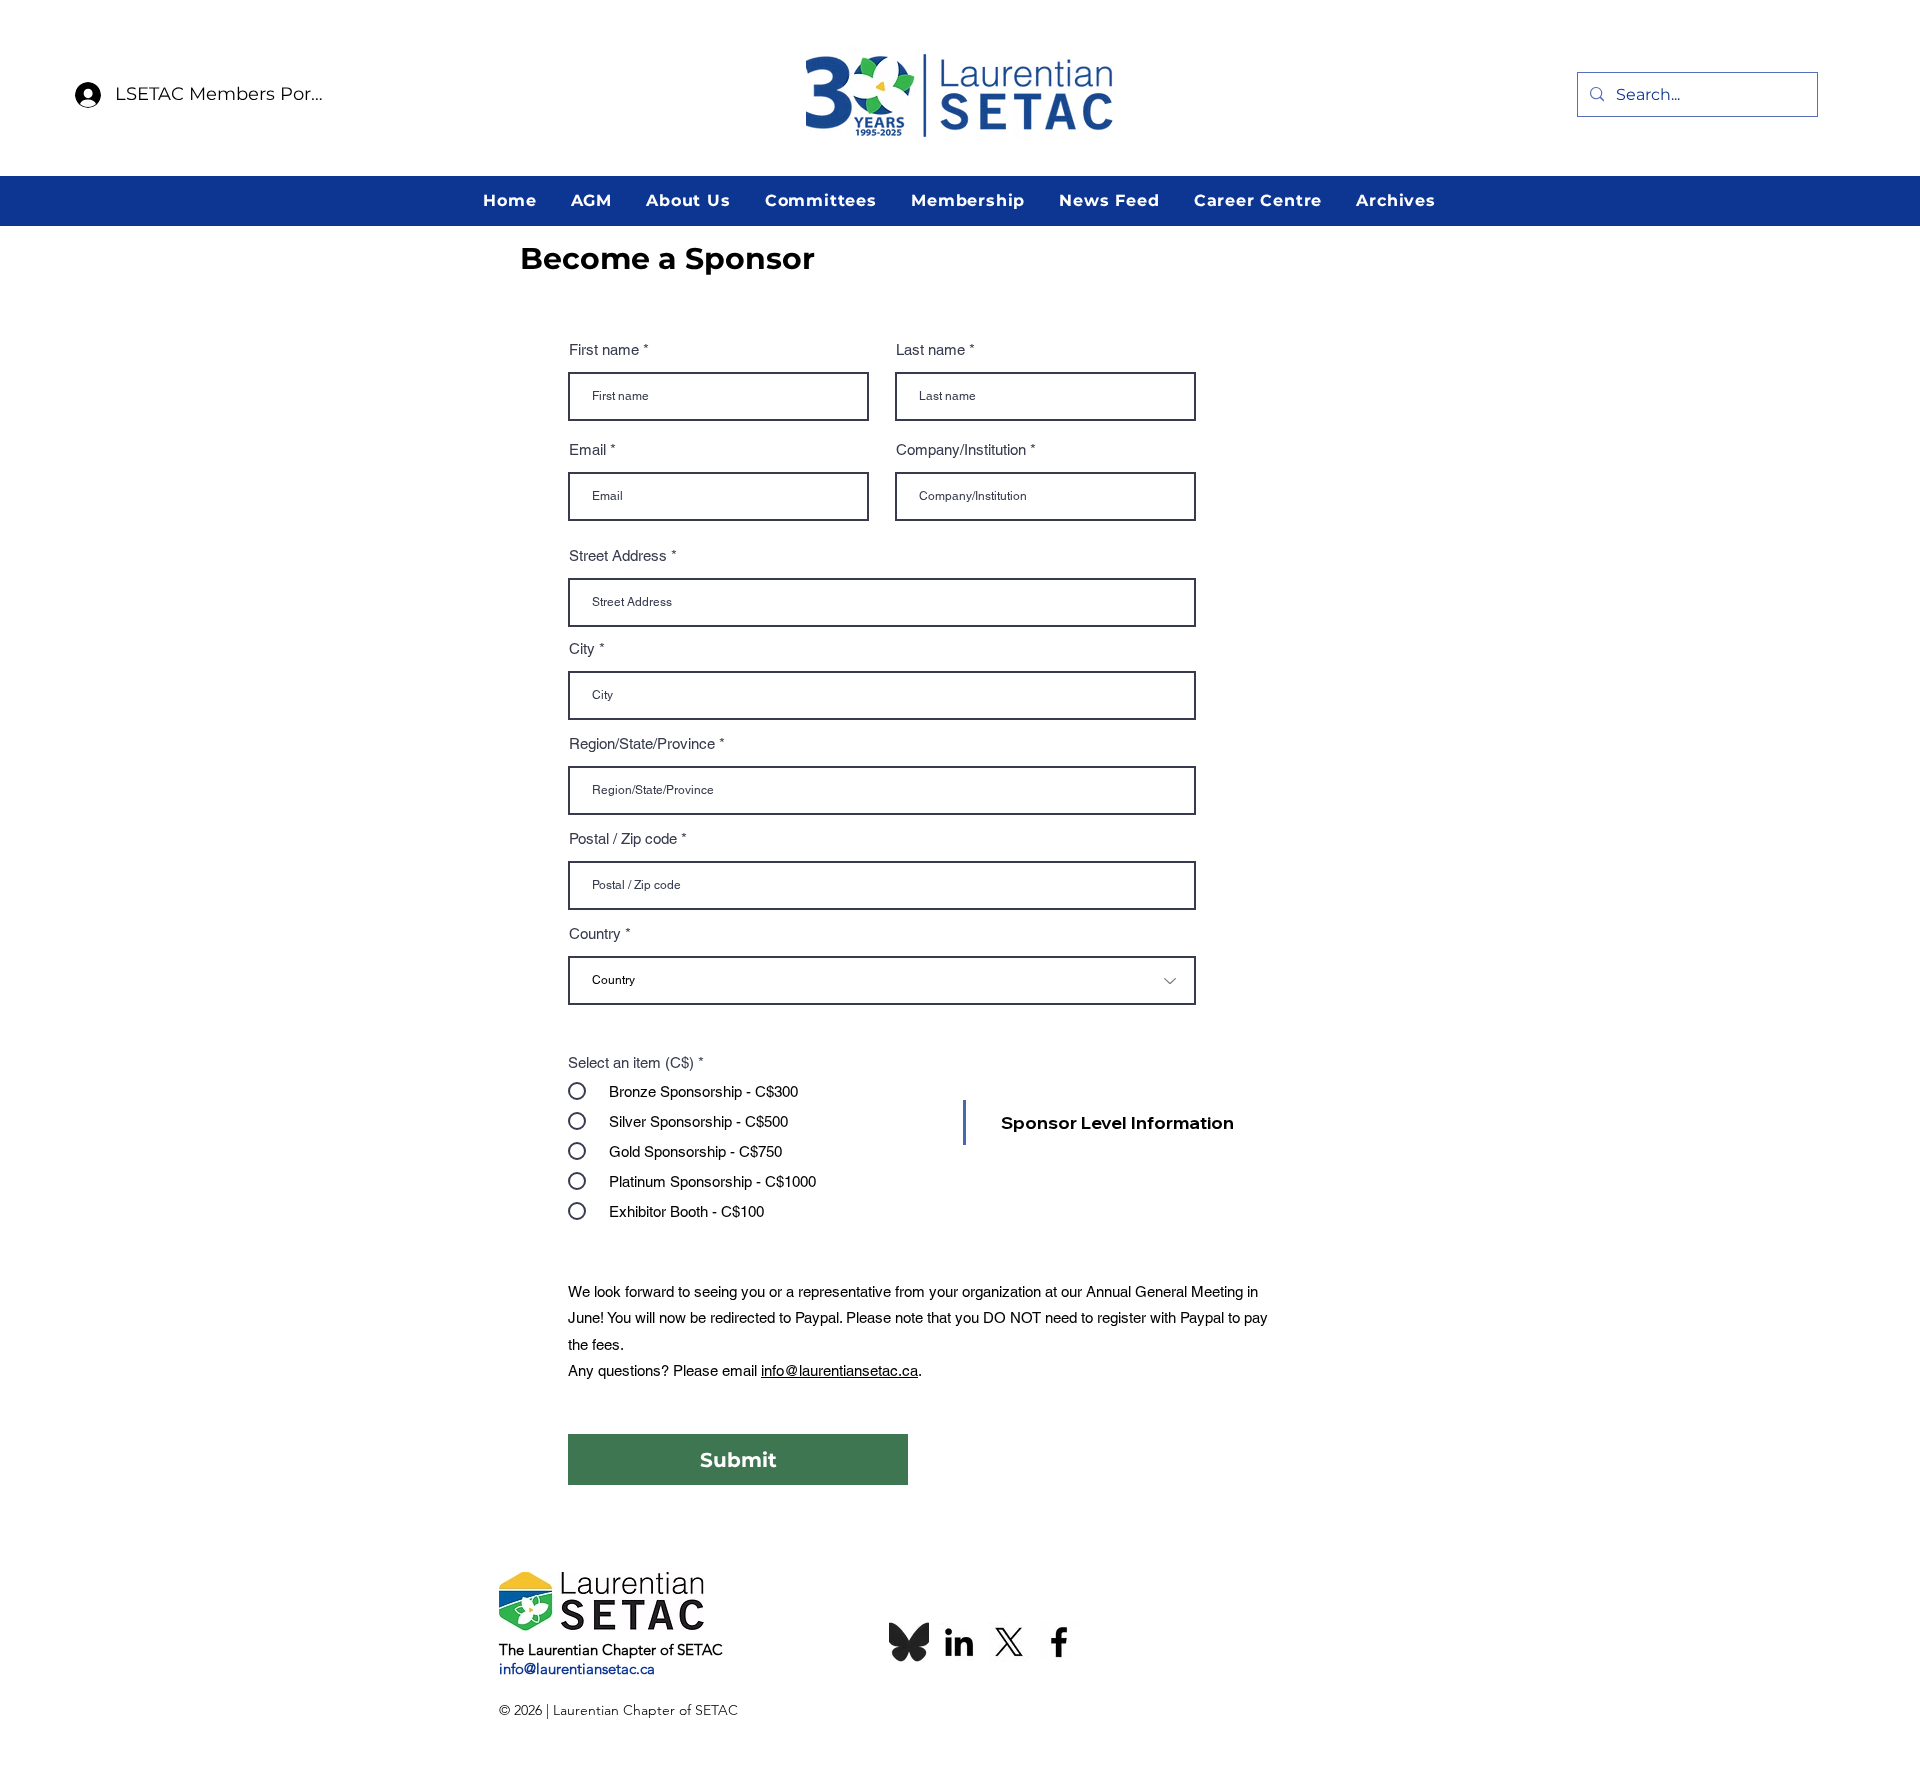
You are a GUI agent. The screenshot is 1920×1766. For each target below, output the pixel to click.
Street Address (618, 555)
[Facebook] (1059, 1642)
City (582, 648)
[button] (591, 200)
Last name (930, 349)
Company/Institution (961, 449)
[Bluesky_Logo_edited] (909, 1642)
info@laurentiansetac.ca (839, 1370)
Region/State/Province (642, 743)
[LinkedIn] (959, 1642)
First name (604, 349)
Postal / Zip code (623, 838)
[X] (1009, 1642)
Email (587, 449)
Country (595, 933)
